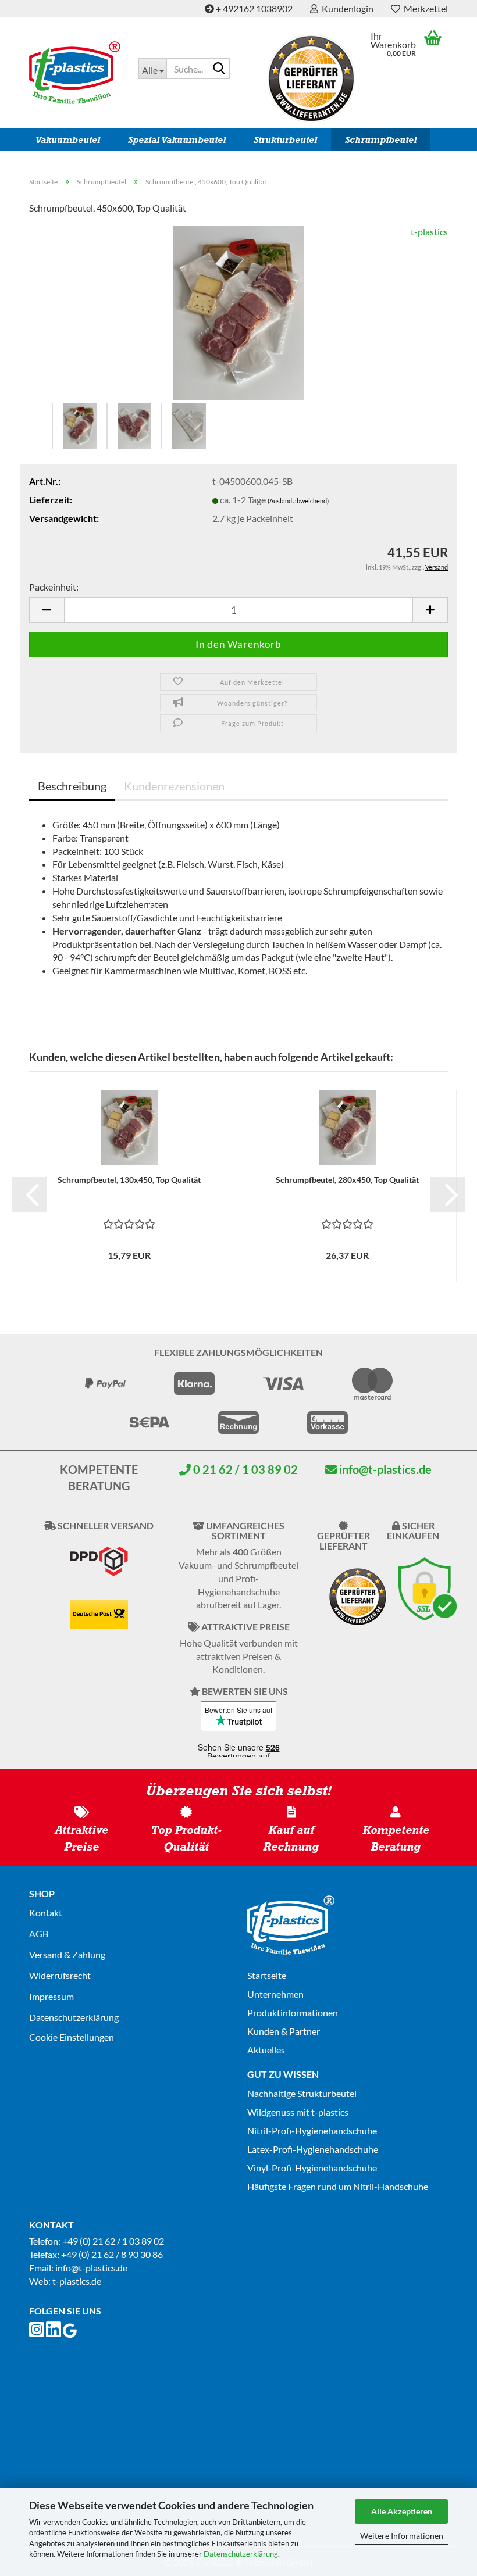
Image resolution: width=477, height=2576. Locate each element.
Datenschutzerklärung (241, 2554)
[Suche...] (219, 69)
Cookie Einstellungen (72, 2037)
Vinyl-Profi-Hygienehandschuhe (312, 2168)
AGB (39, 1933)
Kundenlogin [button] (346, 8)
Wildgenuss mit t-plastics (298, 2112)
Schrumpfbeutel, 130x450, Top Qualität (129, 1180)
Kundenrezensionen (174, 786)
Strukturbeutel (285, 140)
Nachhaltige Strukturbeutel (302, 2093)
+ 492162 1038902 (253, 8)
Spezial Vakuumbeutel (177, 140)
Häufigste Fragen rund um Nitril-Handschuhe (338, 2186)
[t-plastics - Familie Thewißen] (75, 73)
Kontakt (46, 1913)
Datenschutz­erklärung (74, 2017)
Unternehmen (275, 1994)
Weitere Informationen (402, 2536)
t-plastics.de (77, 2281)
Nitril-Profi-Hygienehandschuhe (312, 2130)
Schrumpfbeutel (381, 140)
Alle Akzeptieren (402, 2511)
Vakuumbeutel (68, 140)
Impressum (51, 1996)
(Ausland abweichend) (298, 501)
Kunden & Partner (284, 2031)
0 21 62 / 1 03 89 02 (244, 1469)
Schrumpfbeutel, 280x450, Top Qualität (347, 1180)
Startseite (267, 1975)
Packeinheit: (54, 587)
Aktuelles (266, 2050)
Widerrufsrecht (60, 1975)
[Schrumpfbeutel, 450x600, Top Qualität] (238, 311)
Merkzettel (424, 8)
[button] (47, 610)
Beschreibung (72, 786)
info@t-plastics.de (384, 1469)
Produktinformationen (293, 2013)
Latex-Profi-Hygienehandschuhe (313, 2149)
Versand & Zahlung (67, 1954)
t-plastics (429, 232)
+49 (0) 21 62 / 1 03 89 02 (113, 2241)
